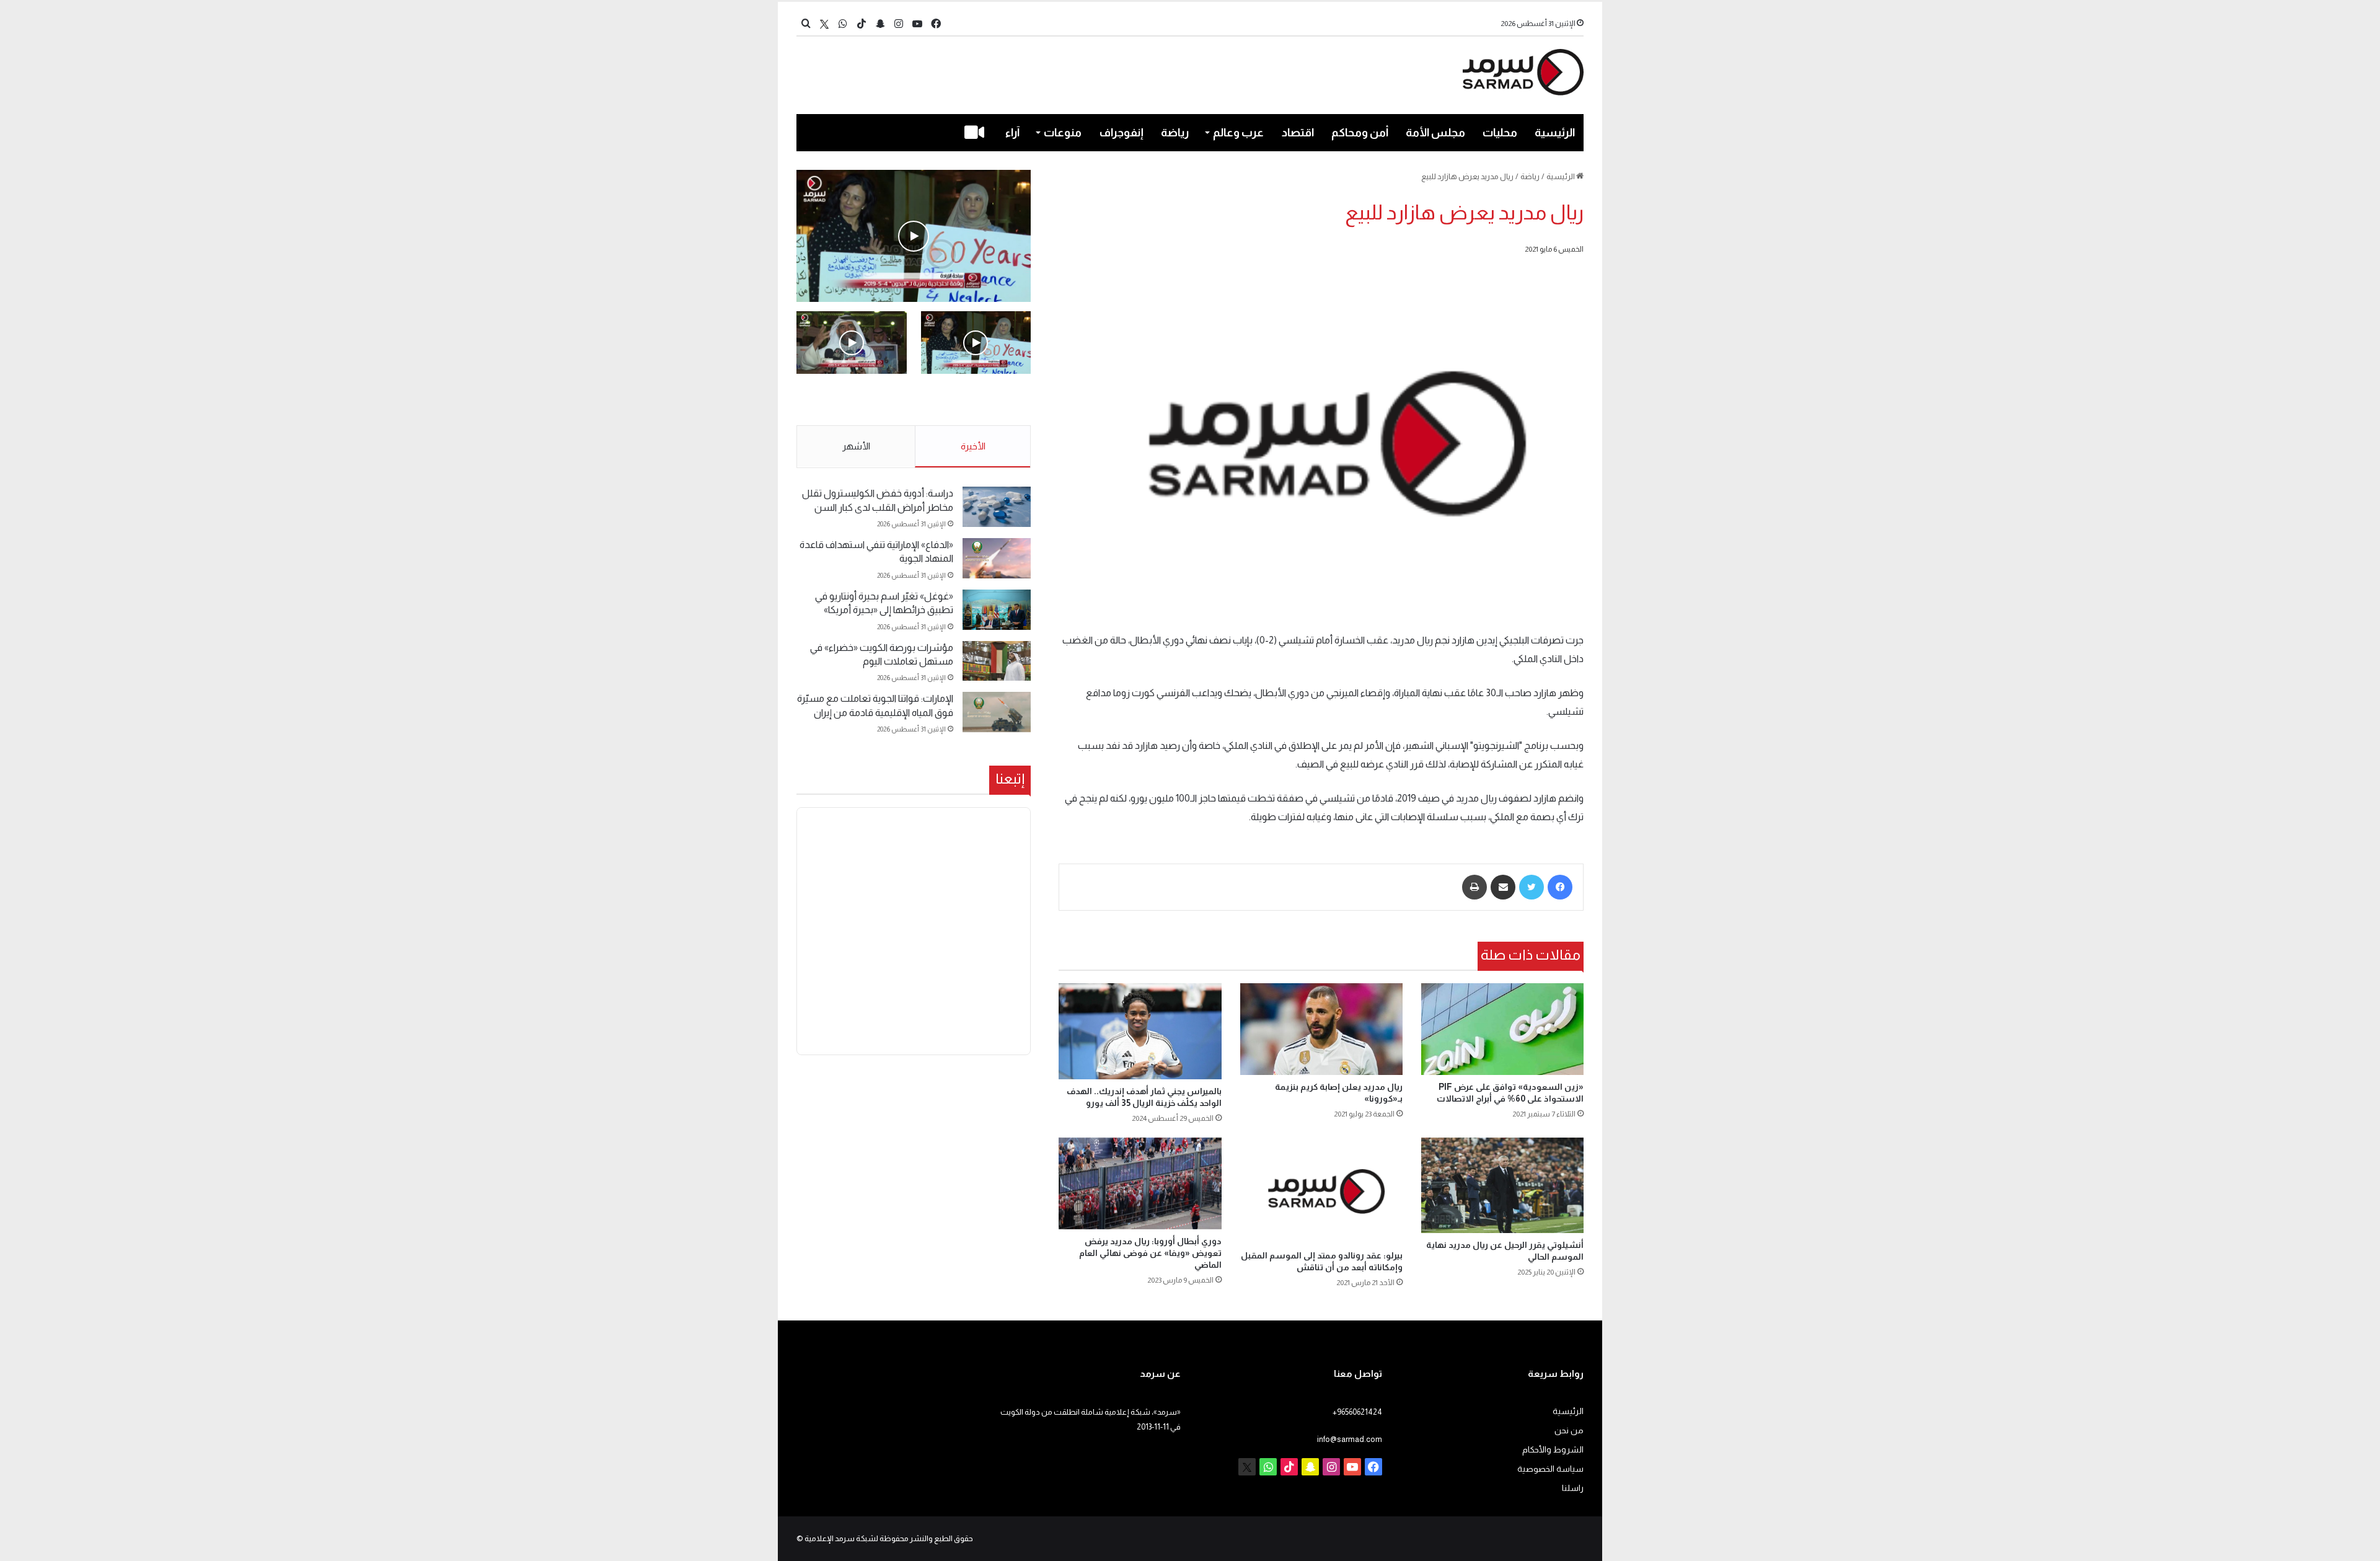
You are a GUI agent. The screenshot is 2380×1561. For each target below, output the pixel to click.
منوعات (1063, 133)
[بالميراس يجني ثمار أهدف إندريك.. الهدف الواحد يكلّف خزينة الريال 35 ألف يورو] (1140, 1031)
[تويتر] (1532, 887)
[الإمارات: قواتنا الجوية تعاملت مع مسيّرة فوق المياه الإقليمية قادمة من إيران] (997, 712)
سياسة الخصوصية (1550, 1469)
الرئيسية (1555, 133)
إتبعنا (1010, 779)
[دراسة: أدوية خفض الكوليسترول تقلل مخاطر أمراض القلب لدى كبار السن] (997, 507)
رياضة (1175, 133)
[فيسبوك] (1560, 887)
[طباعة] (1474, 887)
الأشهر (856, 446)
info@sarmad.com (1350, 1439)
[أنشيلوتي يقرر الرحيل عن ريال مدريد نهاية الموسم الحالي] (1502, 1185)
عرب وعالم (1238, 133)
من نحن (1569, 1431)
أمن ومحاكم (1360, 133)
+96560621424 (1357, 1412)
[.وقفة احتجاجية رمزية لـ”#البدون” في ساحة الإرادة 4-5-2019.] (914, 236)
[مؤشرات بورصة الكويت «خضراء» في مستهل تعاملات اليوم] (997, 661)
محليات (1500, 133)
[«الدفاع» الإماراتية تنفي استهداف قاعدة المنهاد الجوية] (997, 558)
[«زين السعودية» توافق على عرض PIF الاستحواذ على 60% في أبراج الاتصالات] (1502, 1029)
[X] (824, 24)
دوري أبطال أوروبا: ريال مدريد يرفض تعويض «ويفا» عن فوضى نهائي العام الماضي (1150, 1253)
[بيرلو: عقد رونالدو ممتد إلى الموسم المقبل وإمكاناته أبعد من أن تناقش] (1321, 1191)
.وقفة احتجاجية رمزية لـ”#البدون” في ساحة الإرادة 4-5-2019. (977, 400)
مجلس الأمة (1435, 133)
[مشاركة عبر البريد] (1503, 887)
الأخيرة (973, 446)
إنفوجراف (1122, 133)
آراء (1012, 133)
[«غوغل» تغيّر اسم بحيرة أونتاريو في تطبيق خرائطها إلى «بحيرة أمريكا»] (997, 610)
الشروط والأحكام (1553, 1450)
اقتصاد (1298, 133)
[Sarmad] (1523, 72)
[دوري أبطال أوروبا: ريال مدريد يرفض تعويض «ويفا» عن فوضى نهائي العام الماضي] (1140, 1183)
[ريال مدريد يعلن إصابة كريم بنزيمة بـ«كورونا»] (1321, 1029)
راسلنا (1573, 1488)
